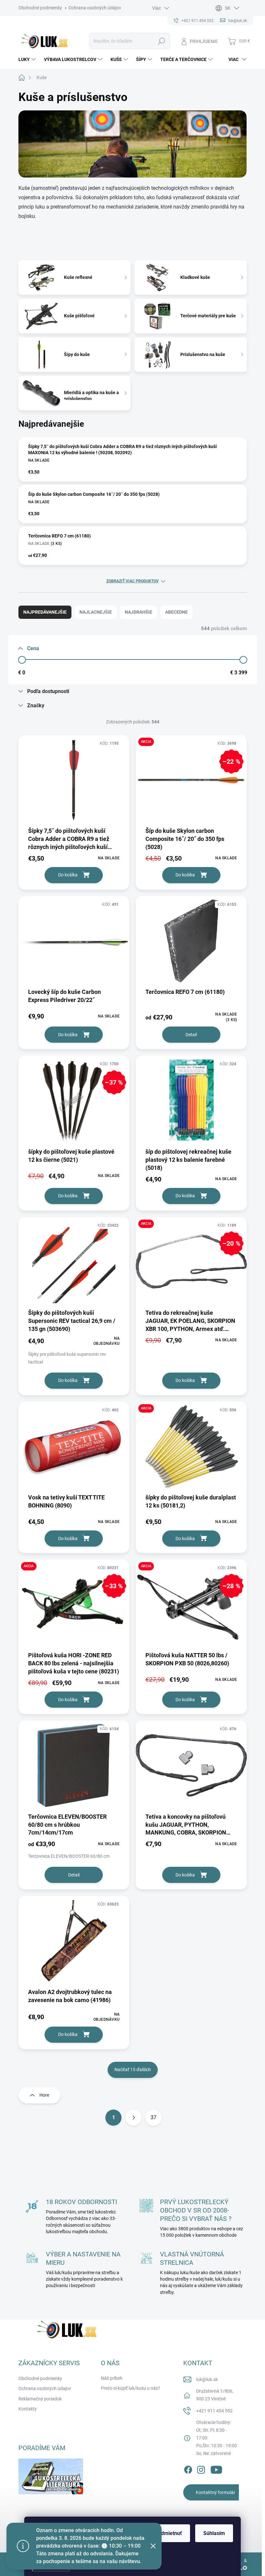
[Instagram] (201, 2469)
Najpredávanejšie (45, 612)
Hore (44, 2095)
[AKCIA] (191, 1450)
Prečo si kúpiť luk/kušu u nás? (131, 2388)
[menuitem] (28, 59)
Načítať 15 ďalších (133, 2070)
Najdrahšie (138, 612)
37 (154, 2117)
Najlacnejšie (96, 612)
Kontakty (28, 2409)
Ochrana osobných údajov (95, 8)
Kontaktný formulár (216, 2492)
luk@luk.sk (207, 2379)
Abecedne (176, 612)
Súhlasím (214, 2533)
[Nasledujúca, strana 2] (133, 2118)
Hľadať (161, 41)
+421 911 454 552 (214, 2411)
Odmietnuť (170, 2533)
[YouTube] (216, 2469)
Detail (191, 1035)
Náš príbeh (112, 2378)
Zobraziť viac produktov (132, 581)
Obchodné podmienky (40, 8)
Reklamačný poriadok (40, 2399)
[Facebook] (188, 2469)
